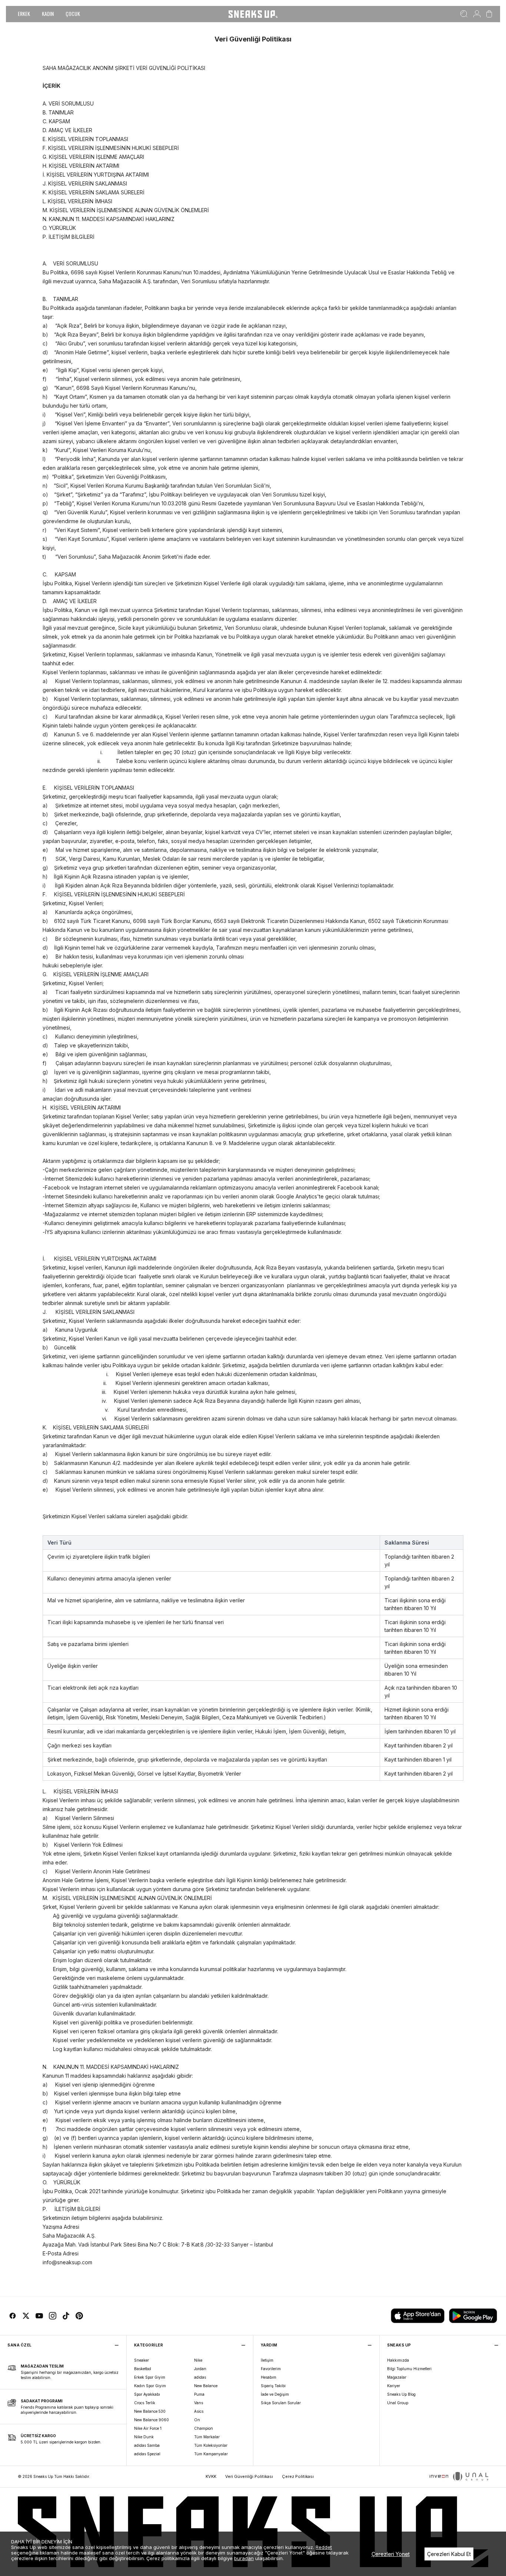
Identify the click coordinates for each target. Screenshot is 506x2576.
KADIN (48, 14)
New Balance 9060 (152, 2420)
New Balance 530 (150, 2411)
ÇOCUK (73, 14)
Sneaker (142, 2360)
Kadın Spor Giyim (150, 2386)
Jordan (200, 2369)
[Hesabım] (477, 14)
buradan (244, 2558)
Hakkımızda (398, 2360)
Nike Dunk (144, 2437)
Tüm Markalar (207, 2437)
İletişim (267, 2360)
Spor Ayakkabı (147, 2394)
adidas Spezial (147, 2454)
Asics (199, 2411)
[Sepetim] (489, 14)
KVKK (211, 2476)
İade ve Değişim (275, 2394)
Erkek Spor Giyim (150, 2377)
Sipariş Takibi (273, 2386)
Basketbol (143, 2369)
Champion (204, 2428)
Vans (199, 2403)
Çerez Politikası (298, 2476)
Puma (199, 2394)
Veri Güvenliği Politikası (249, 2476)
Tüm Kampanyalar (211, 2454)
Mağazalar (397, 2377)
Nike (198, 2360)
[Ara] (464, 14)
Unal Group (398, 2403)
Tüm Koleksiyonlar (211, 2445)
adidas (200, 2377)
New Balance (206, 2386)
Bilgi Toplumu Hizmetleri (409, 2369)
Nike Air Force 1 (148, 2428)
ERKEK (24, 14)
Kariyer (394, 2386)
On (197, 2420)
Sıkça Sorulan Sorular (281, 2403)
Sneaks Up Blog (401, 2394)
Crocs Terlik (145, 2403)
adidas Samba (147, 2445)
